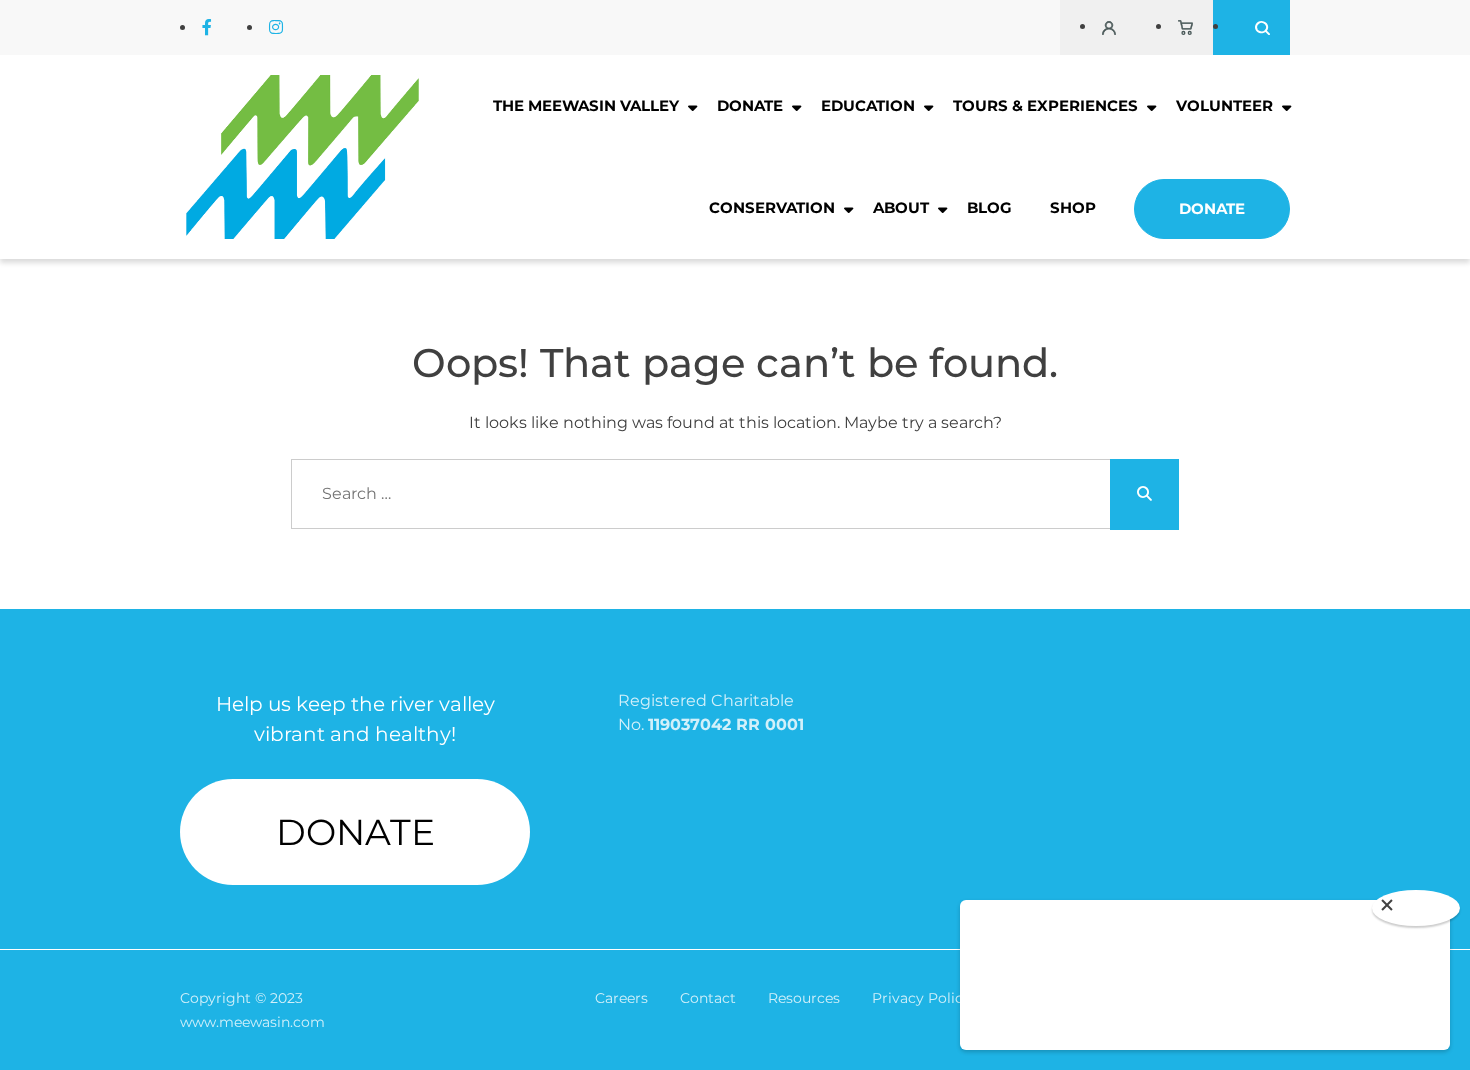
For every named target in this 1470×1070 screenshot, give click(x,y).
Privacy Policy (921, 998)
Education (868, 105)
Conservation (772, 207)
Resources (804, 998)
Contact (708, 998)
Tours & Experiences (1045, 105)
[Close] (1416, 908)
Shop (1073, 207)
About (901, 207)
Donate (750, 105)
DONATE (355, 832)
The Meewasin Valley (586, 105)
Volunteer (1224, 105)
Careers (621, 998)
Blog (989, 207)
